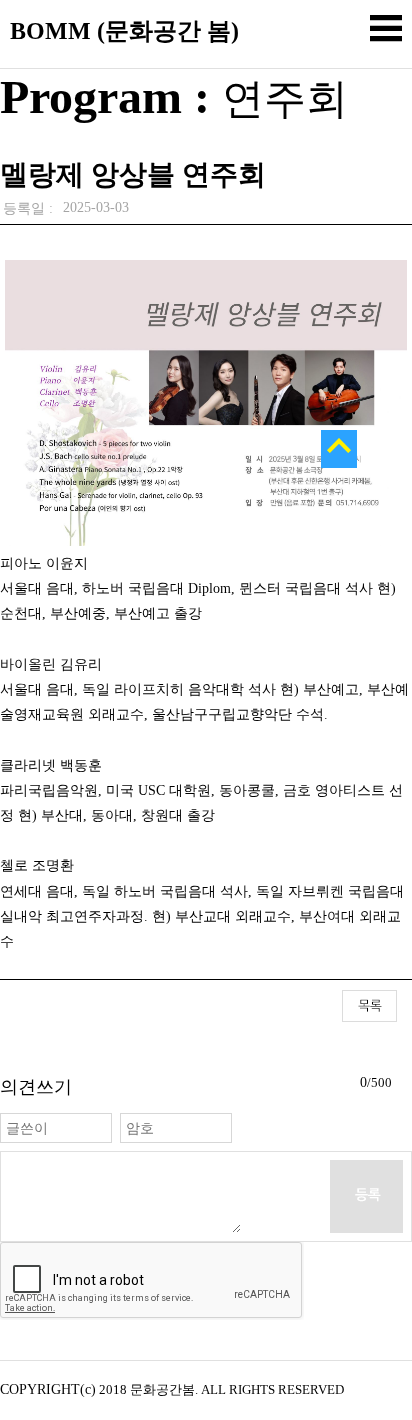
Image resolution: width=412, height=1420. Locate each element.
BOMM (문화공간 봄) (124, 31)
